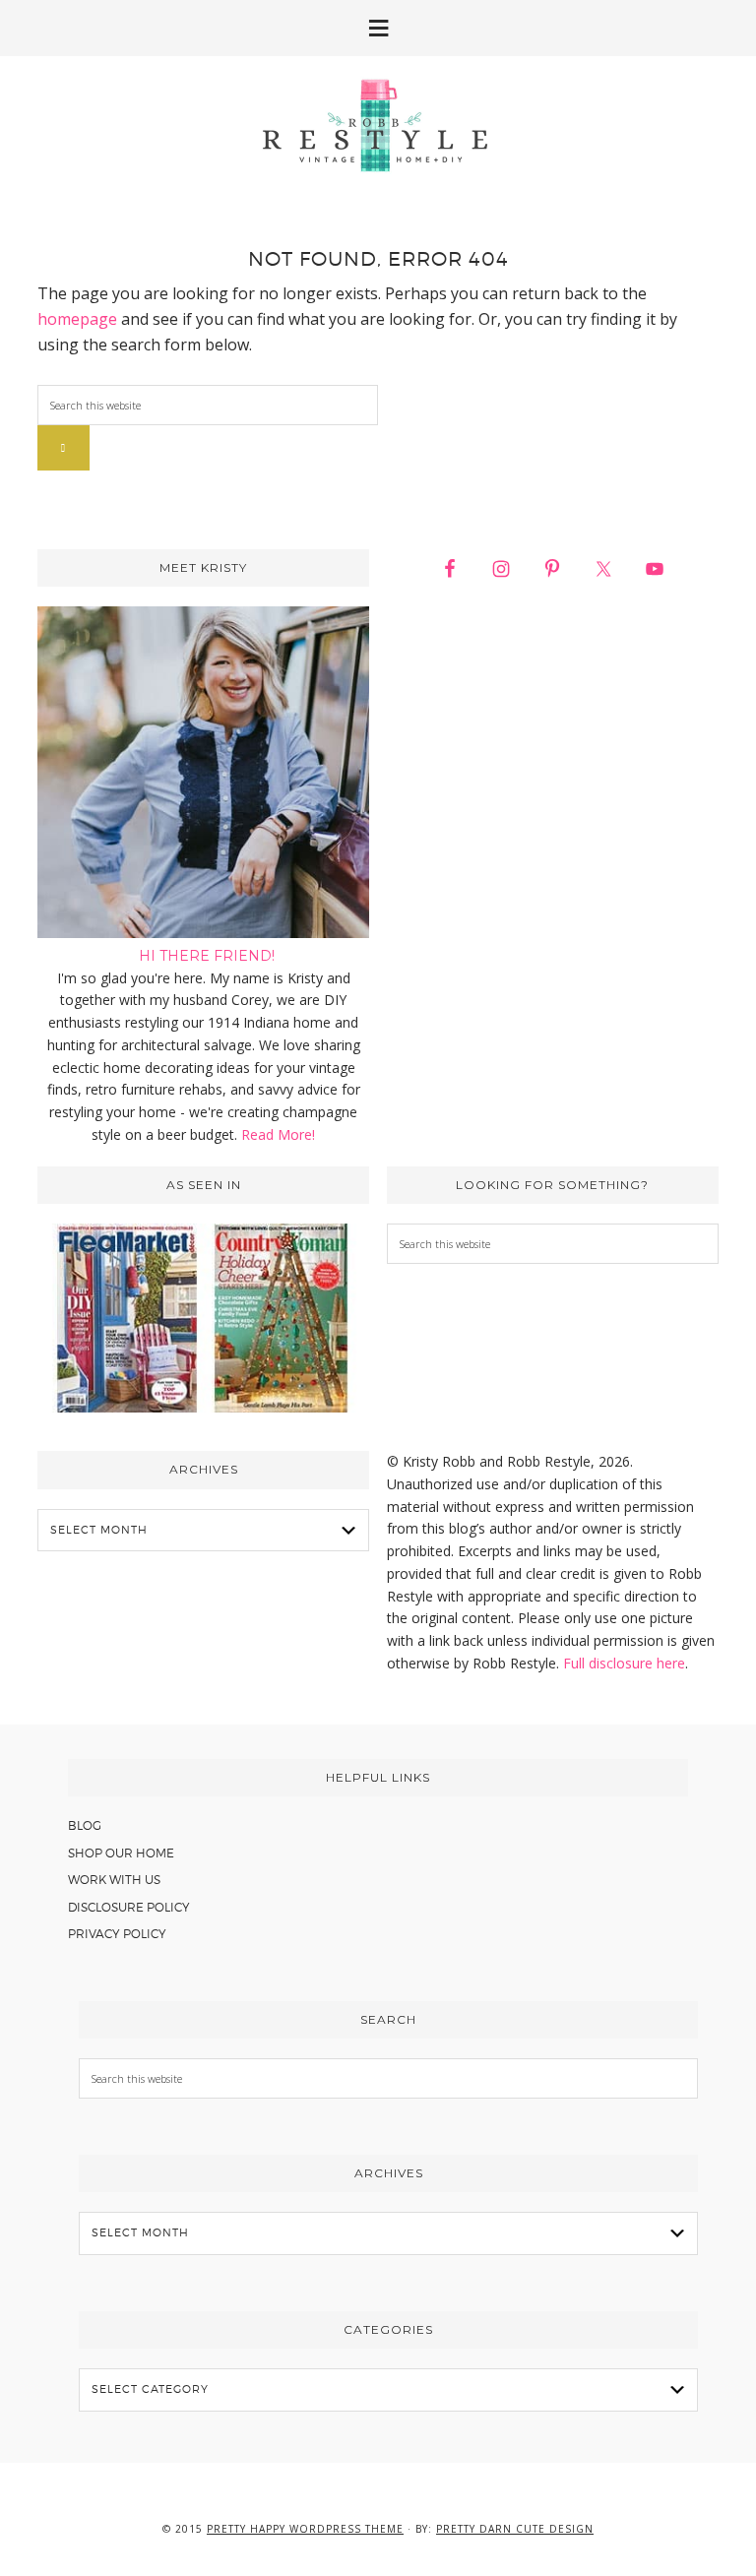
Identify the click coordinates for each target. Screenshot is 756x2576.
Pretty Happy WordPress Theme (305, 2529)
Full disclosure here (624, 1663)
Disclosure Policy (129, 1907)
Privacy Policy (117, 1934)
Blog (85, 1825)
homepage (77, 319)
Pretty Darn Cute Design (515, 2529)
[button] (378, 28)
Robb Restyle (378, 125)
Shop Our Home (121, 1853)
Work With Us (114, 1880)
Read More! (278, 1134)
